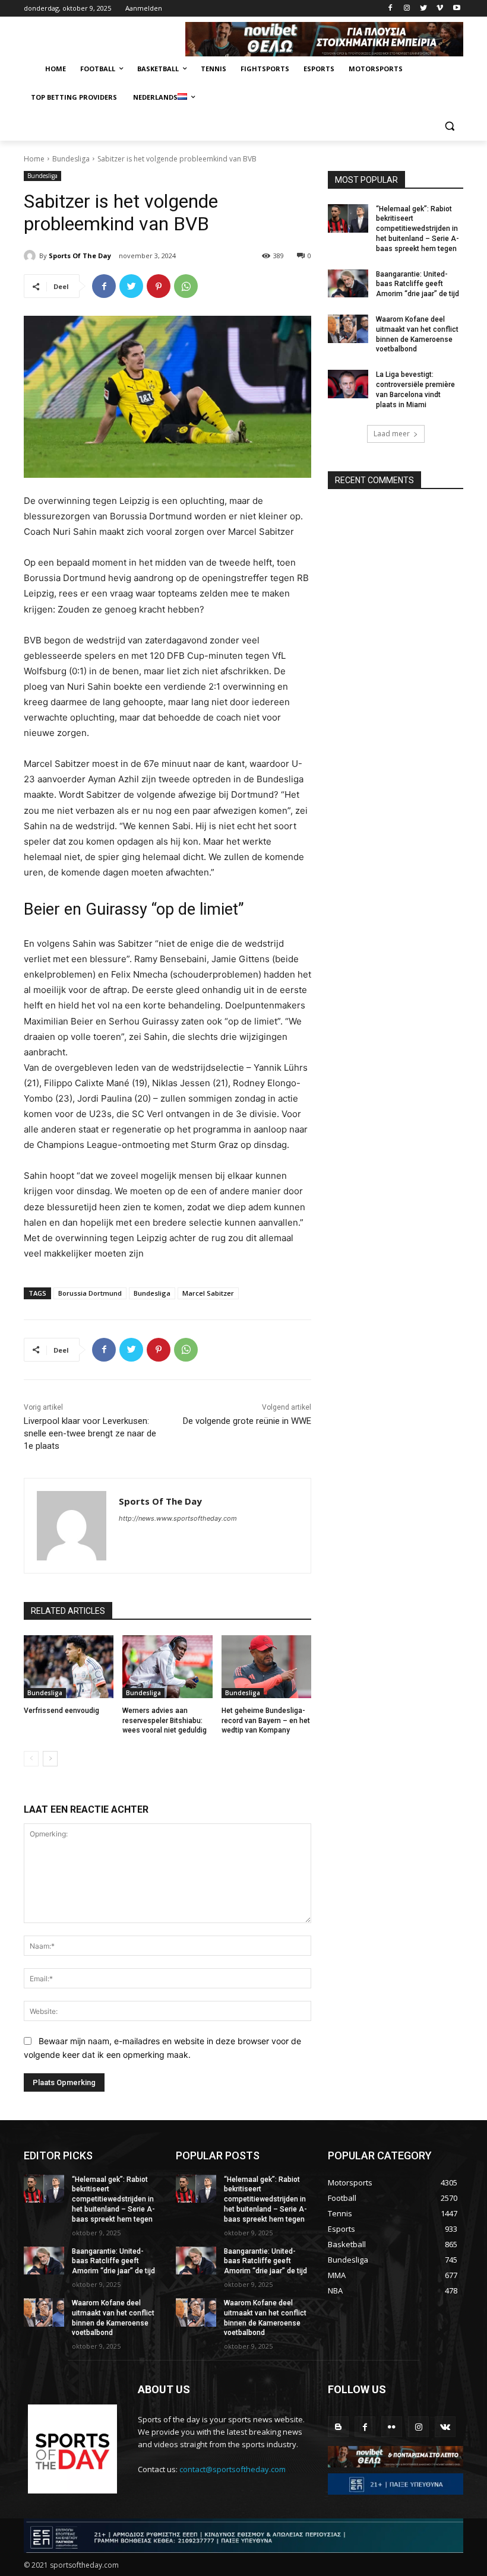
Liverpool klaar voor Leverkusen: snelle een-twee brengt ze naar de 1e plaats (90, 1433)
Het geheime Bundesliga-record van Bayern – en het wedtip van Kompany (266, 1721)
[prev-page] (31, 1759)
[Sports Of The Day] (31, 256)
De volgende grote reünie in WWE (247, 1421)
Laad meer (392, 434)
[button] (449, 126)
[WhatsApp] (186, 286)
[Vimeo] (440, 9)
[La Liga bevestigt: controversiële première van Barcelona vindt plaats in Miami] (348, 384)
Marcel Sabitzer (208, 1293)
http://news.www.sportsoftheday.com (178, 1518)
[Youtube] (456, 9)
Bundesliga (71, 159)
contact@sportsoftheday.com (233, 2469)
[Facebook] (390, 9)
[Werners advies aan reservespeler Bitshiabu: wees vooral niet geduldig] (167, 1667)
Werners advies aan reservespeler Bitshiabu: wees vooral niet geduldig (165, 1721)
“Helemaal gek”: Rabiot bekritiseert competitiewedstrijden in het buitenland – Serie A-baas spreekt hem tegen (418, 229)
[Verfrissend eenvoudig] (69, 1667)
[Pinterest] (159, 286)
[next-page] (50, 1759)
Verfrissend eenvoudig (61, 1711)
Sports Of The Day (80, 256)
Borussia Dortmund (90, 1293)
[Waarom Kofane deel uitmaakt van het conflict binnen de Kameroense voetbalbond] (348, 329)
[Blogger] (338, 2427)
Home (34, 159)
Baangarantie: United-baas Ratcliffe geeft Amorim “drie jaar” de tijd (418, 284)
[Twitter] (424, 9)
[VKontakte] (445, 2427)
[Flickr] (392, 2427)
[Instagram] (407, 9)
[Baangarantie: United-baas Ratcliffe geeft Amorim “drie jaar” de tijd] (348, 284)
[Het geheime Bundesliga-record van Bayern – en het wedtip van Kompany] (266, 1667)
